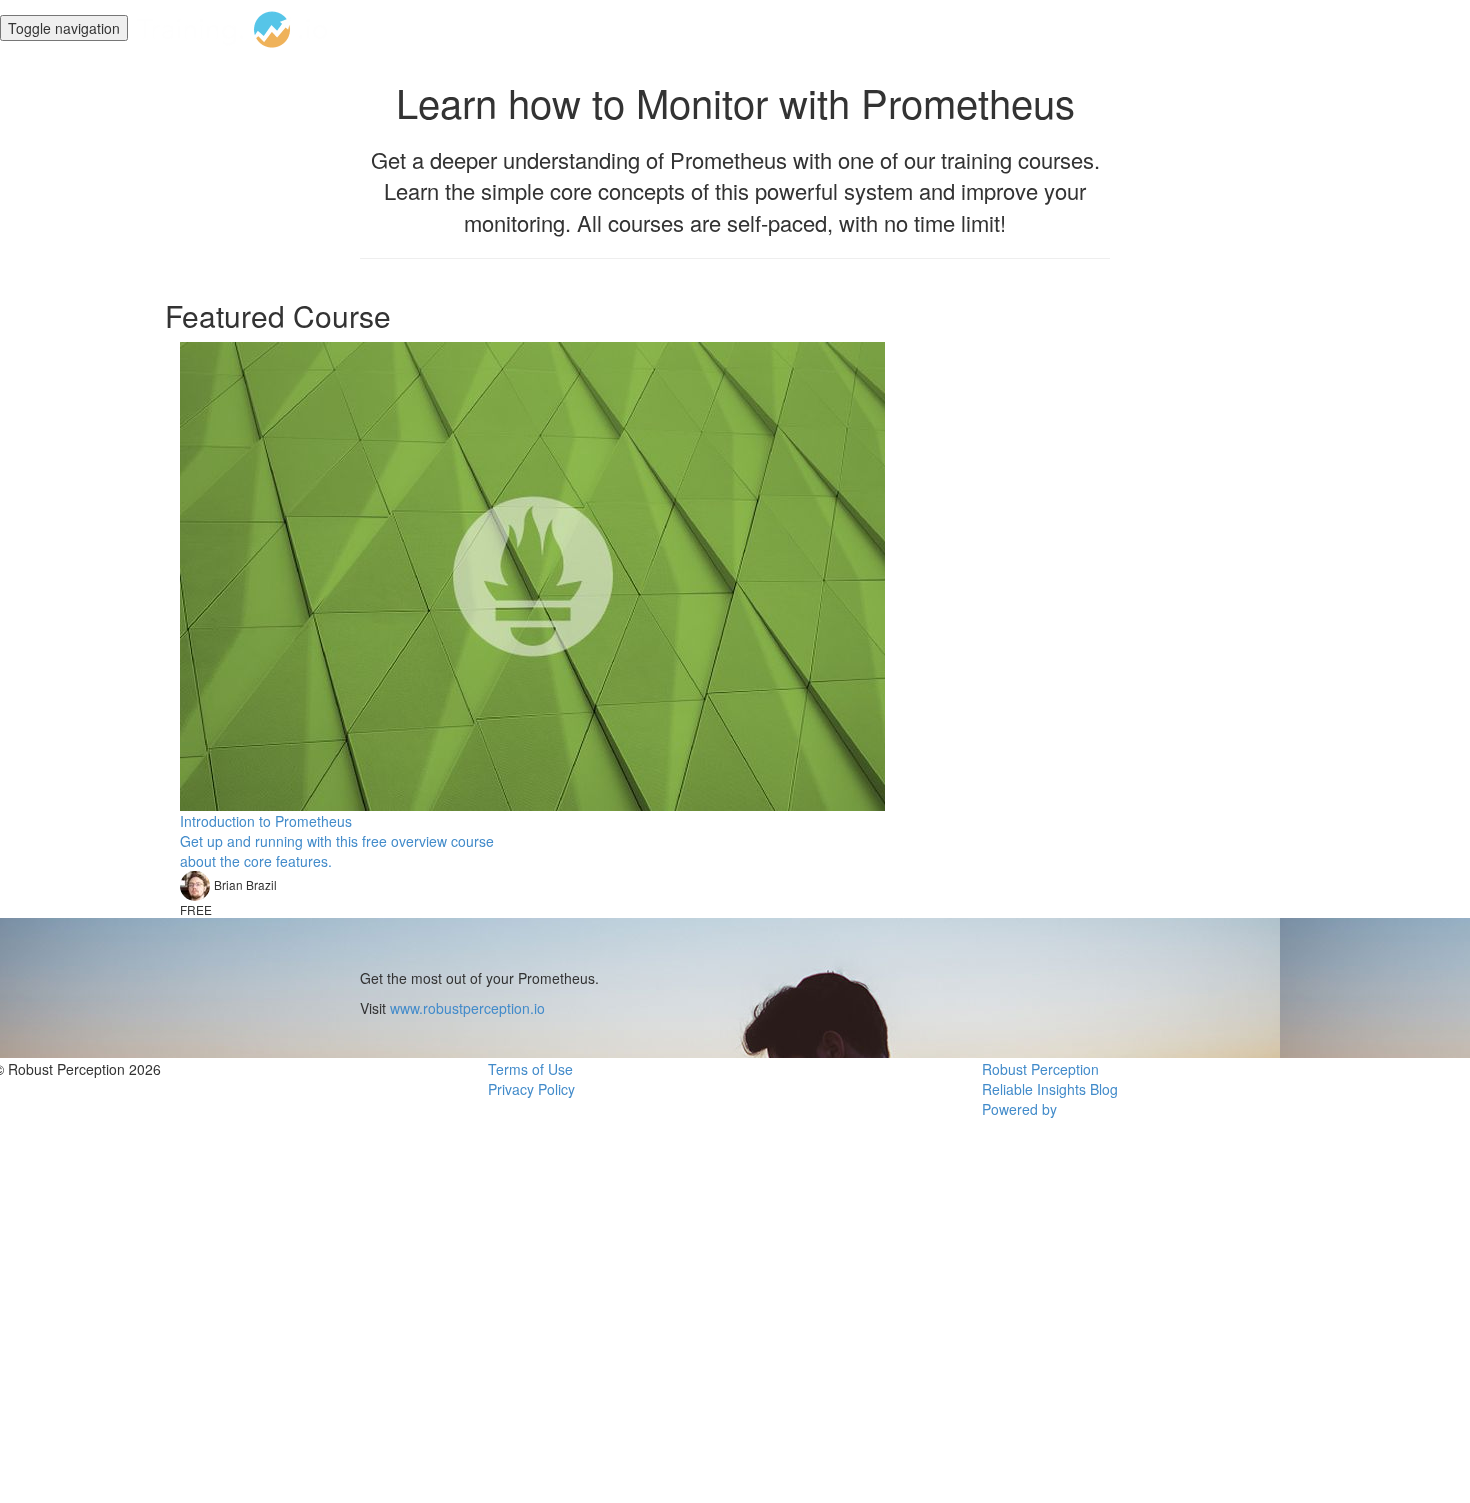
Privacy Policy (531, 1089)
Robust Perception (1040, 1069)
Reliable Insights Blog (1050, 1089)
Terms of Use (530, 1069)
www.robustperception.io (467, 1008)
